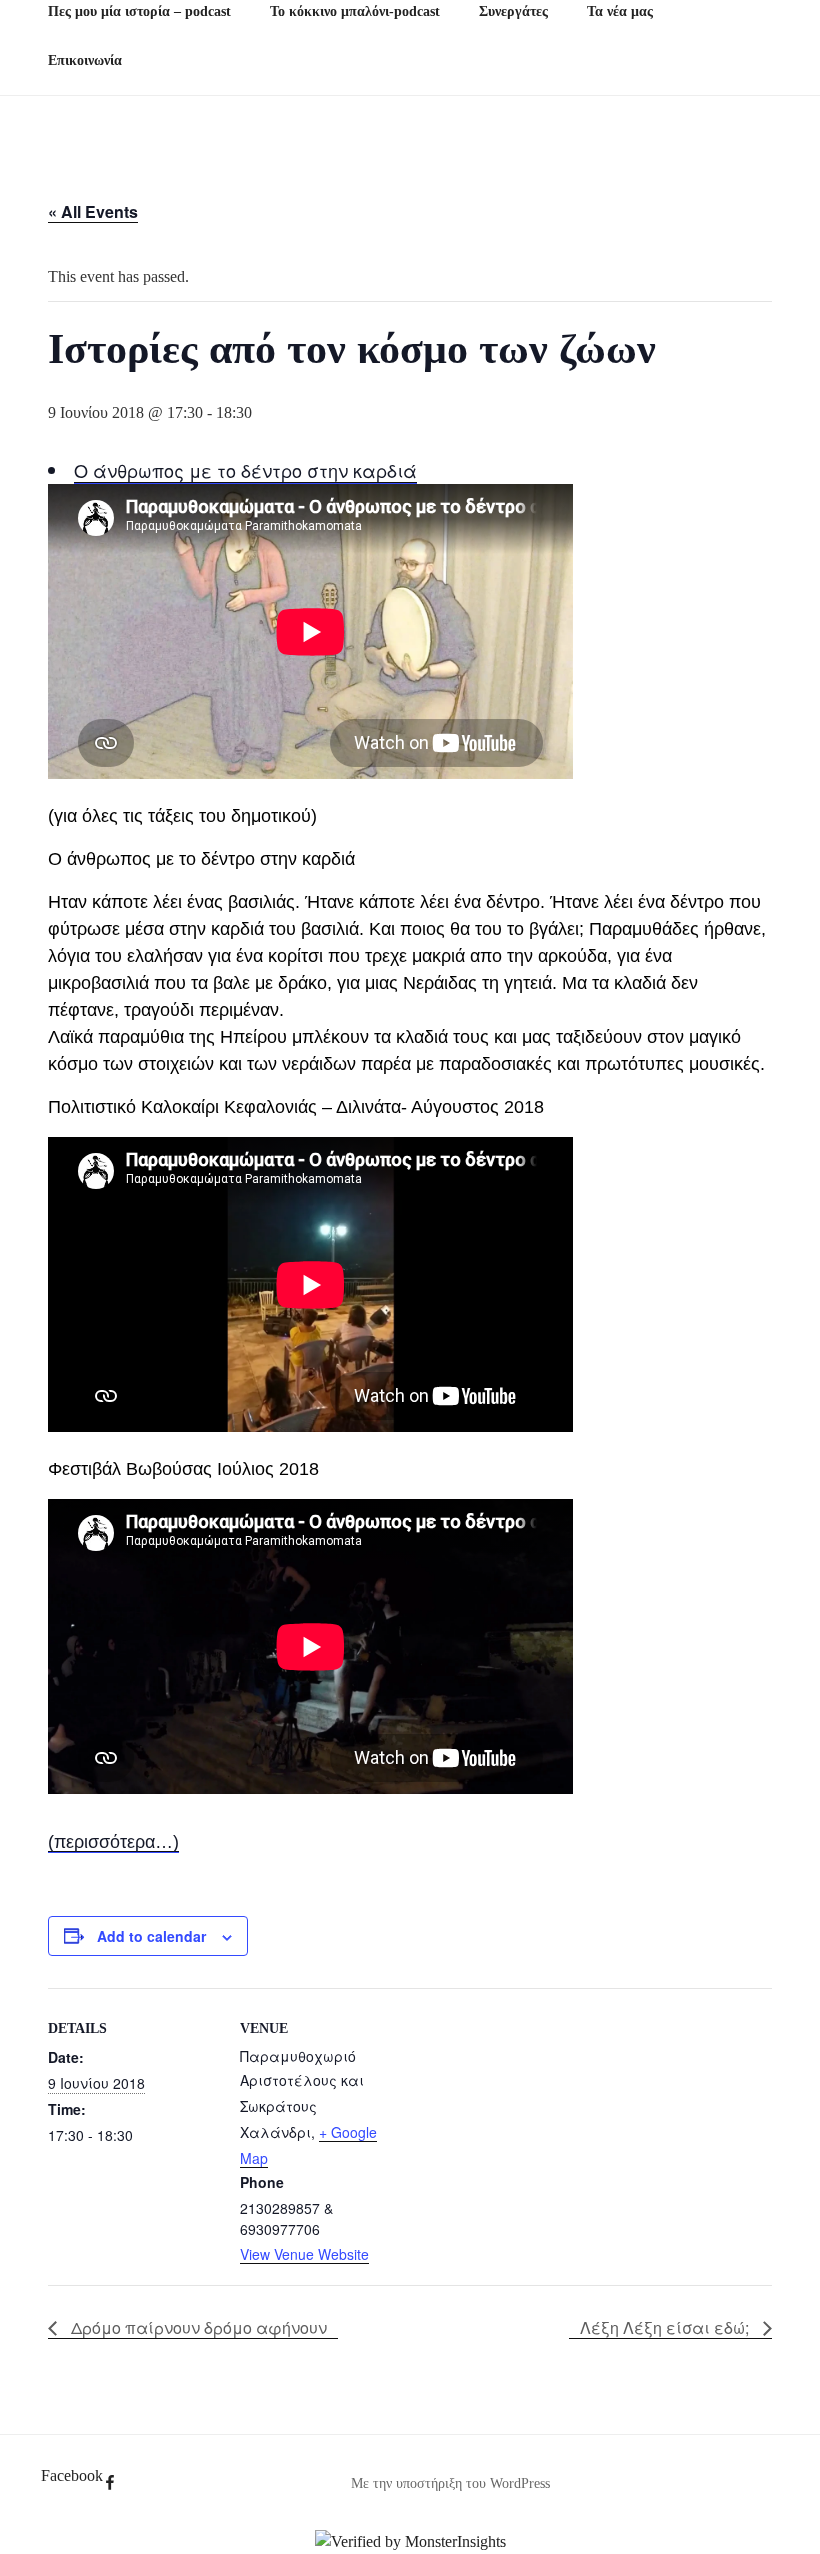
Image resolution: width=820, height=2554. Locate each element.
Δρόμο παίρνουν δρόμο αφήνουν (197, 2327)
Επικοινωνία (85, 60)
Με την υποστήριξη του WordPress (450, 2483)
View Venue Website (304, 2254)
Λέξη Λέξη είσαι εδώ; (666, 2327)
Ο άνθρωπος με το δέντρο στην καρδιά (245, 470)
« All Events (93, 211)
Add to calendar (151, 1936)
